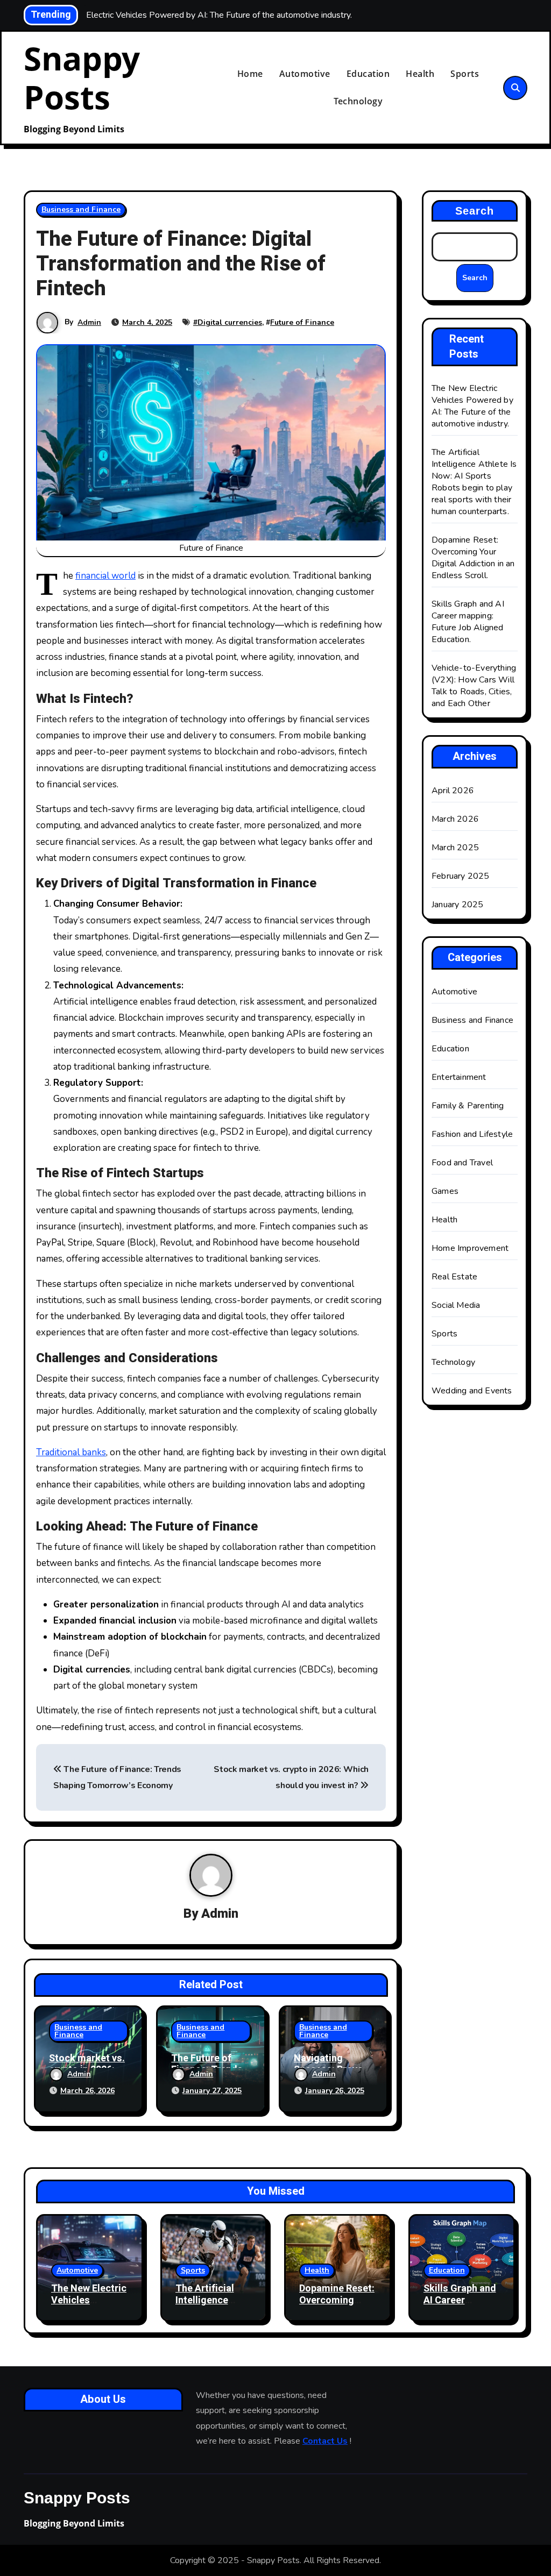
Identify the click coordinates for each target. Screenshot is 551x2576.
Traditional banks (71, 1452)
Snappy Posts (82, 77)
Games (445, 1191)
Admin (89, 322)
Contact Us (325, 2441)
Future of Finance (302, 322)
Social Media (456, 1305)
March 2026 (455, 819)
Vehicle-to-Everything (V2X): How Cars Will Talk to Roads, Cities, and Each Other (474, 686)
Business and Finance (81, 209)
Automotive (305, 74)
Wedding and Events (472, 1391)
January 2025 (457, 905)
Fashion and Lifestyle (472, 1134)
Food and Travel (462, 1163)
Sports (465, 74)
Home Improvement (470, 1248)
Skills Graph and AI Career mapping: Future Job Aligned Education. (468, 622)
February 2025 (461, 876)
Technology (358, 101)
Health (420, 74)
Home (250, 74)
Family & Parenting (468, 1106)
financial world (105, 576)
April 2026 (453, 791)
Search (475, 211)
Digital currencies (230, 322)
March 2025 (455, 848)
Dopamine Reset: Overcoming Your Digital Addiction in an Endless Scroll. (473, 558)
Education (368, 74)
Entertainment (459, 1077)
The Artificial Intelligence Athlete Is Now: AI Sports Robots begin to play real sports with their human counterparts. (474, 482)
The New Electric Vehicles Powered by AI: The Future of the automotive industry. (472, 406)
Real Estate (454, 1277)
